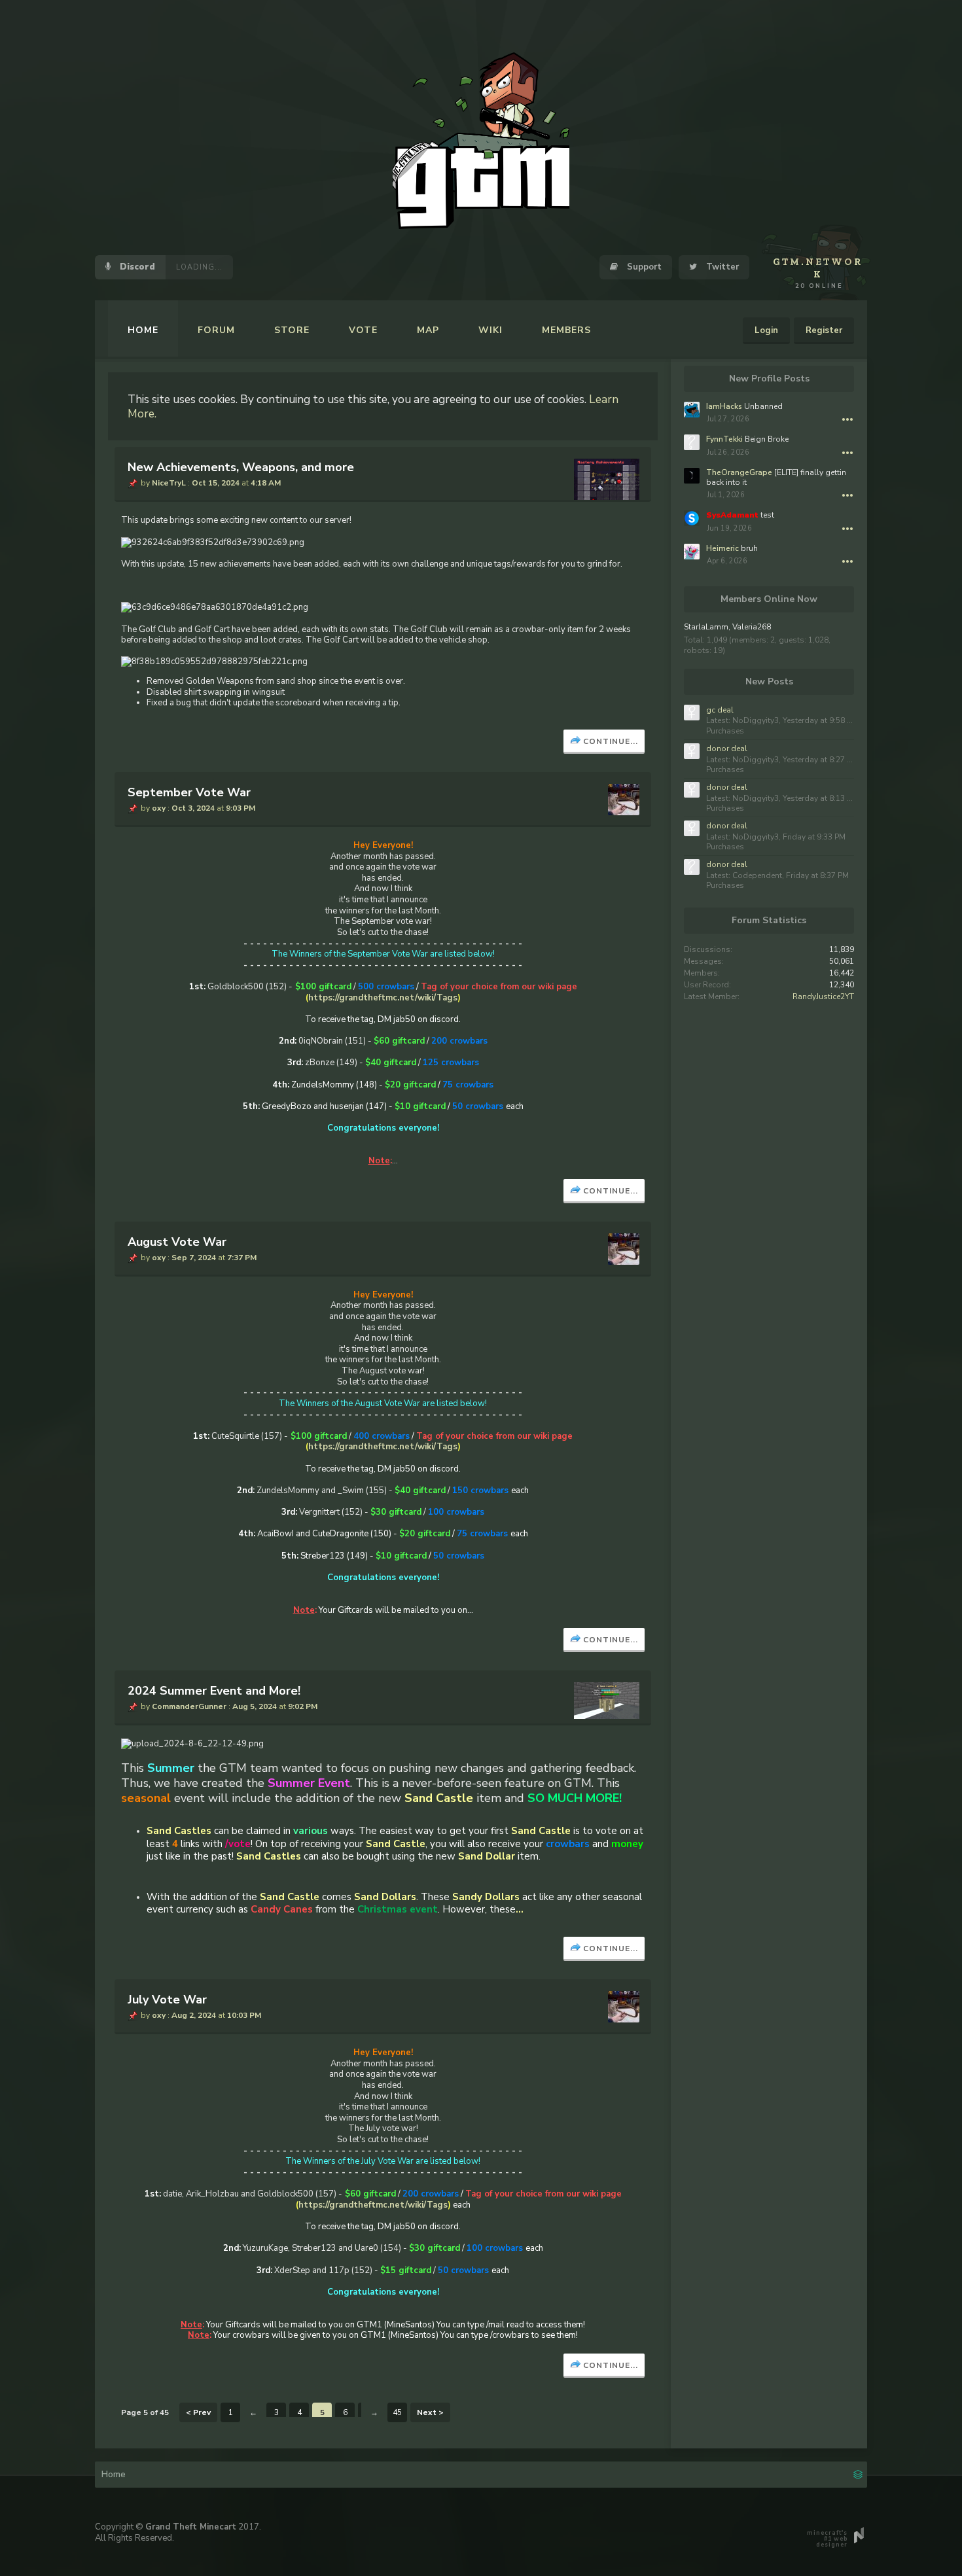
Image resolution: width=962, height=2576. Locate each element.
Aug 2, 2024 (194, 2015)
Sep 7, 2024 (194, 1258)
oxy (159, 808)
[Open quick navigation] (858, 2473)
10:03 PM (244, 2015)
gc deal (720, 710)
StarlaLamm (706, 627)
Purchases (725, 731)
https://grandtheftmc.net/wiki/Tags (383, 998)
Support (643, 267)
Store (292, 330)
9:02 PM (303, 1706)
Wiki (490, 330)
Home (143, 330)
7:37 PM (242, 1258)
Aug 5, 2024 (255, 1706)
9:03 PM (240, 808)
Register (824, 330)
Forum (216, 330)
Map (428, 330)
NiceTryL (169, 483)
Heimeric (722, 548)
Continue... (611, 741)
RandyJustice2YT (823, 997)
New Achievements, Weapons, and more (241, 467)
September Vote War (189, 792)
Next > (430, 2412)
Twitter (721, 267)
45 (397, 2412)
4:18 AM (266, 483)
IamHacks (724, 406)
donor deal (727, 749)
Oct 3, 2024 (193, 808)
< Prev (198, 2412)
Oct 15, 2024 (216, 483)
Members (566, 330)
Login (766, 330)
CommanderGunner (189, 1706)
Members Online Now (769, 599)
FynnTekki (724, 439)
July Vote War (167, 2000)
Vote (363, 330)
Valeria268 (752, 627)
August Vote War (177, 1242)
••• (847, 419)
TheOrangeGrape (739, 472)
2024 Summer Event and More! (214, 1691)
